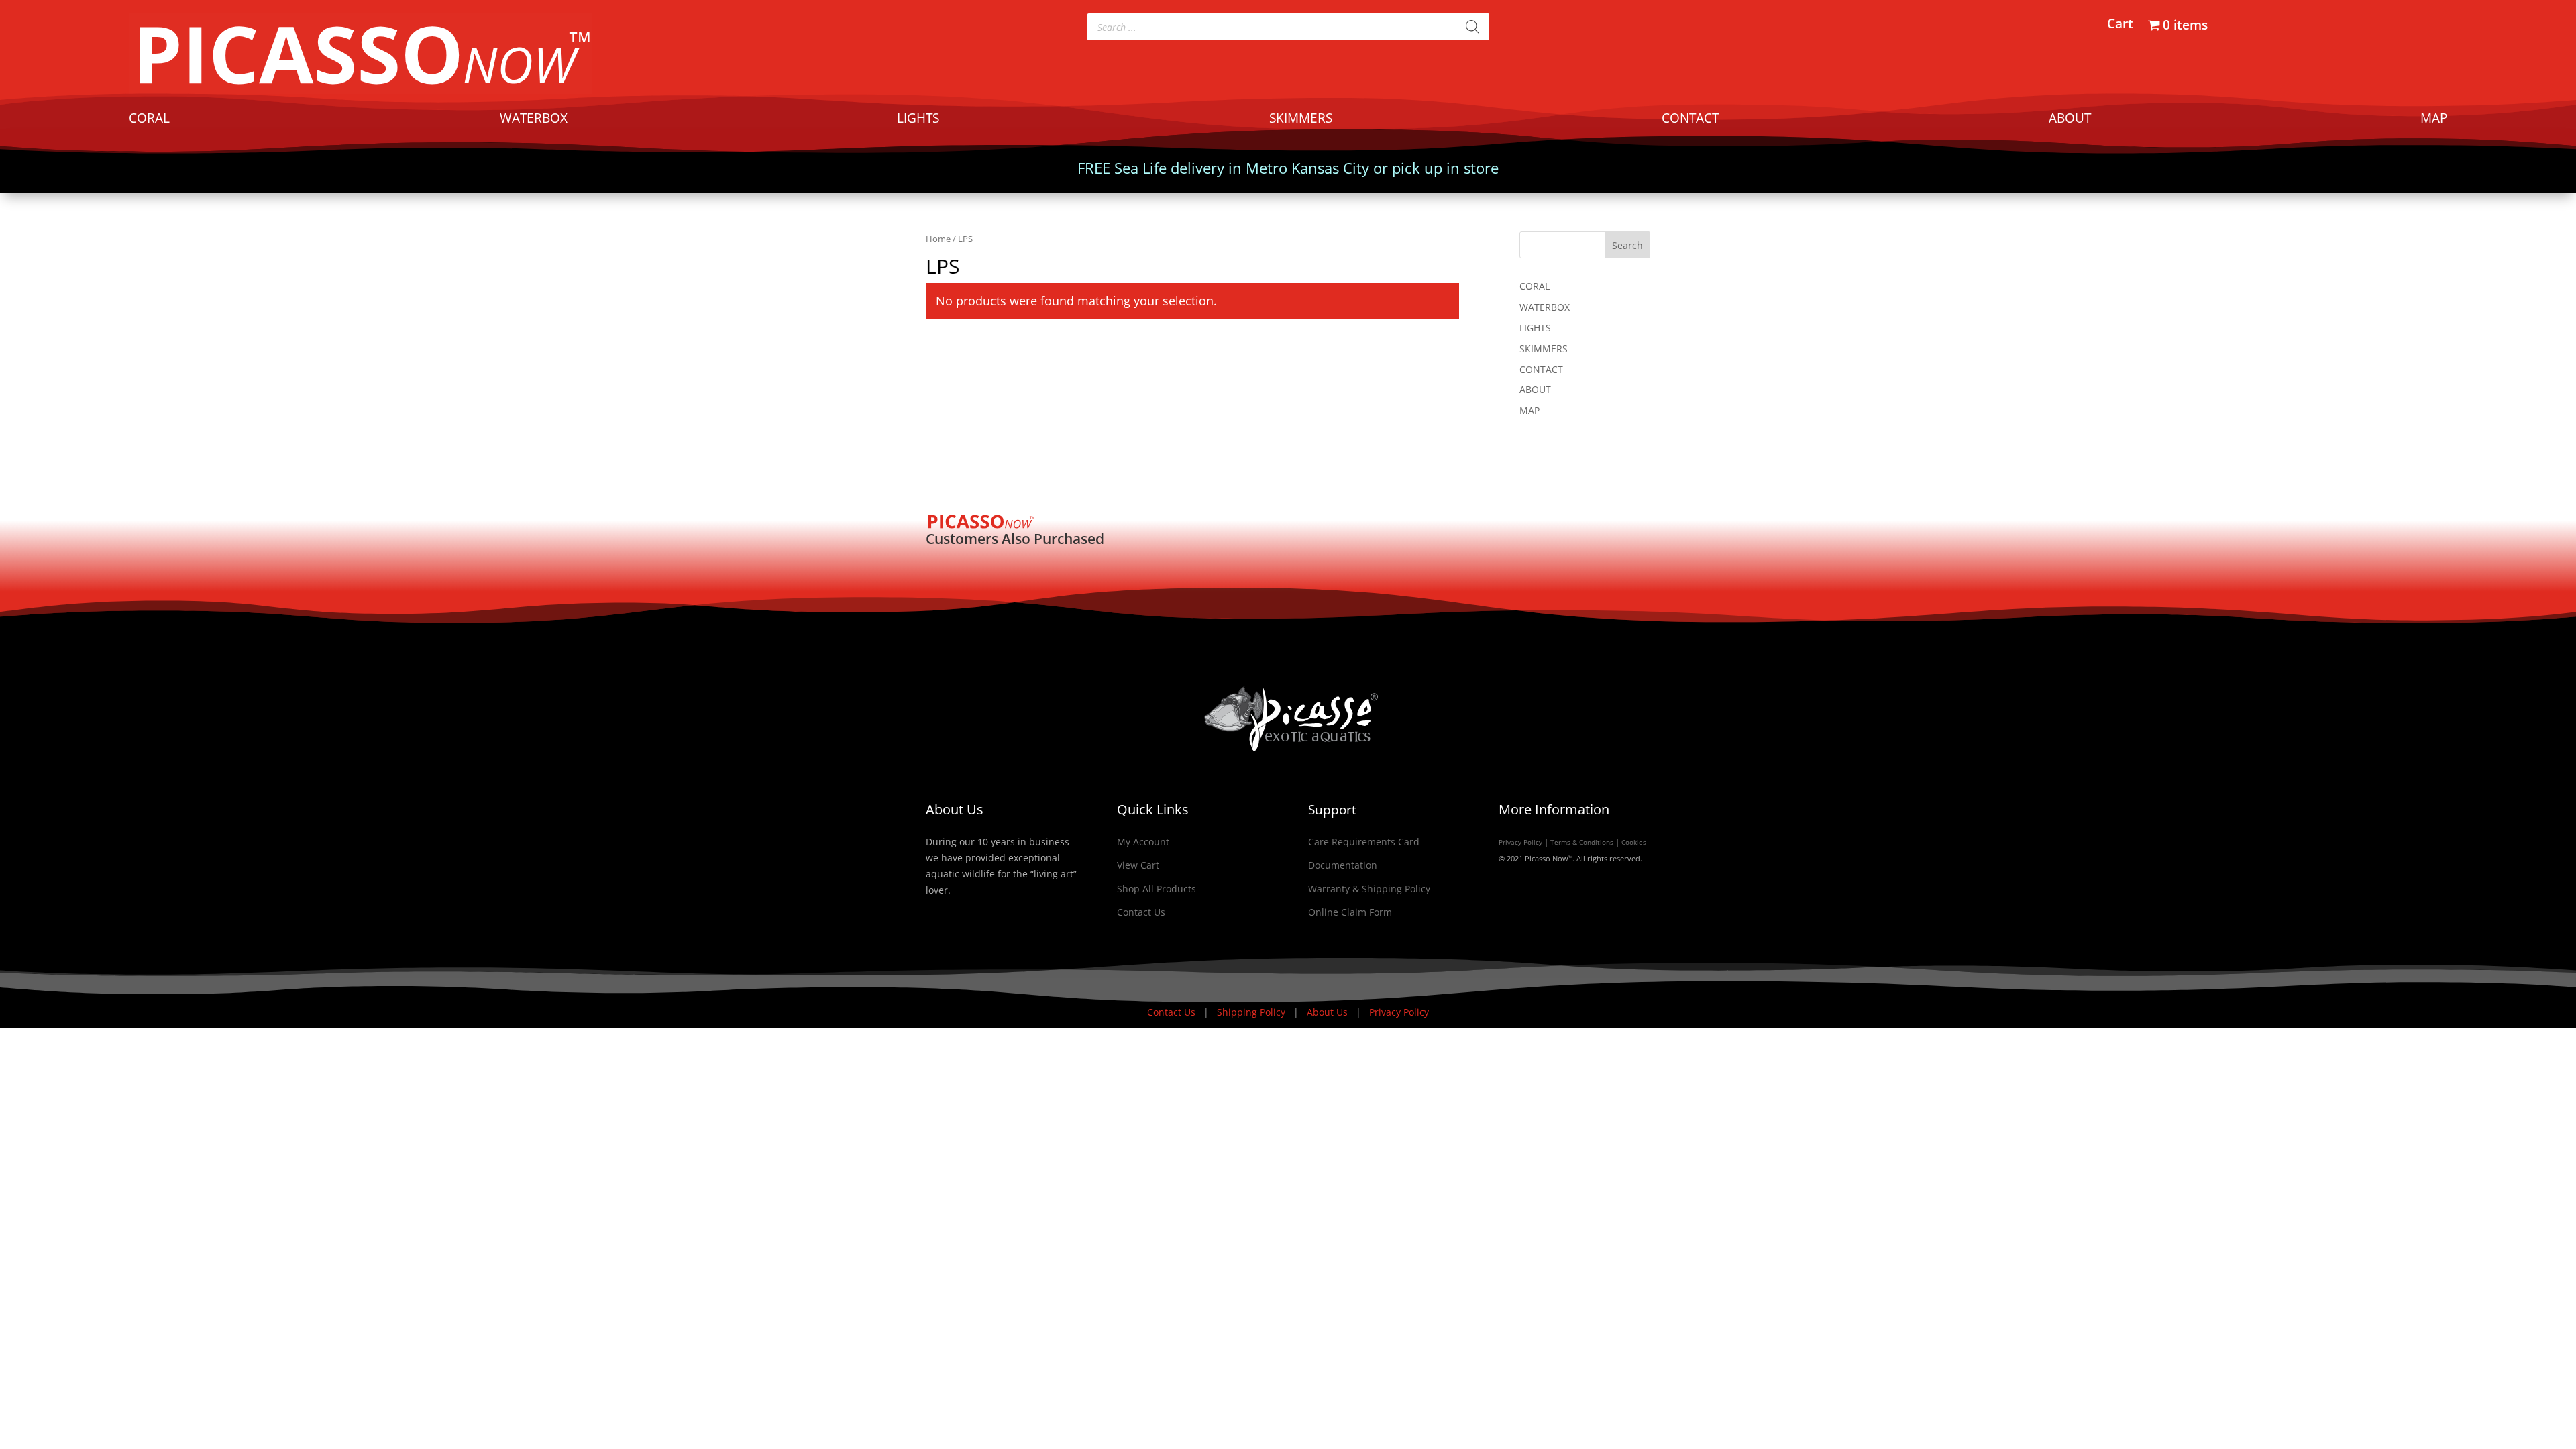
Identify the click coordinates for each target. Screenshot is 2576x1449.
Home (938, 239)
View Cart (1138, 865)
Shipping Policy (1252, 1012)
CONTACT (1690, 120)
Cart (2120, 25)
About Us (1329, 1012)
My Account (1143, 842)
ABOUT (2070, 120)
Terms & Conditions (1582, 842)
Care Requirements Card (1364, 842)
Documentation (1343, 865)
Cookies (1634, 842)
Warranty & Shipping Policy (1369, 889)
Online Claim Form (1350, 912)
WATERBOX (534, 120)
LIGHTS (918, 120)
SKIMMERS (1301, 120)
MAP (2434, 120)
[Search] (1472, 27)
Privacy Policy (1520, 842)
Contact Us (1141, 912)
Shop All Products (1157, 889)
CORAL (149, 120)
